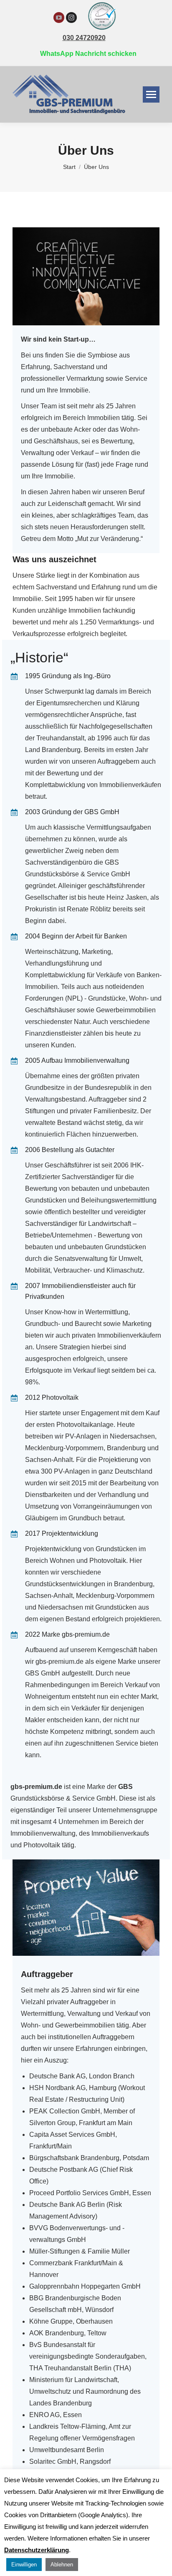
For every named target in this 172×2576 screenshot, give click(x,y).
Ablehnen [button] (62, 2565)
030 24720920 (84, 38)
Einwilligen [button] (24, 2565)
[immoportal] (102, 30)
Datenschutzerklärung (37, 2550)
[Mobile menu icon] (151, 94)
